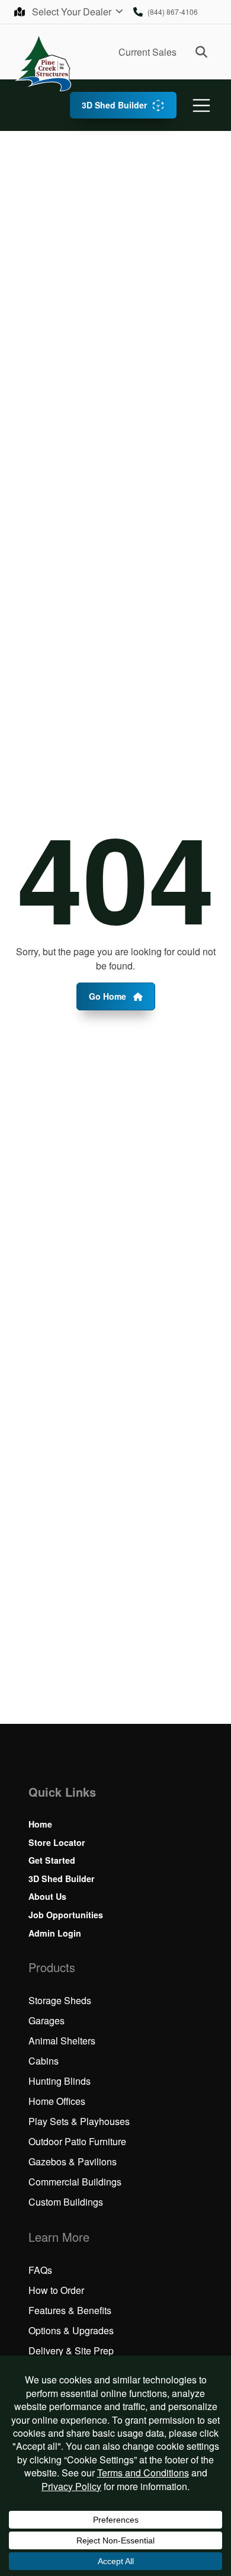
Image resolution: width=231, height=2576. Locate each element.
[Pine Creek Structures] (43, 63)
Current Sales (147, 52)
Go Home (109, 996)
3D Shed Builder (114, 105)
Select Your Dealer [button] (73, 12)
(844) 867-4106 (173, 12)
